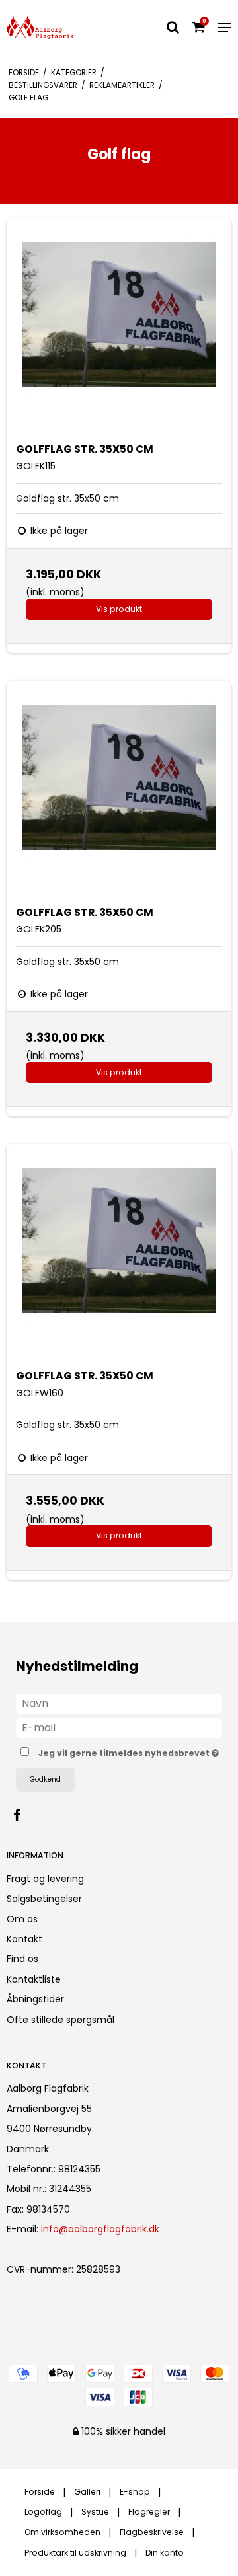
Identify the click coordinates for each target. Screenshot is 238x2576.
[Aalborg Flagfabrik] (40, 27)
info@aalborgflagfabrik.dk (100, 2229)
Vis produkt (119, 609)
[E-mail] (119, 1727)
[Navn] (119, 1703)
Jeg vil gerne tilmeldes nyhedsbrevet (125, 1751)
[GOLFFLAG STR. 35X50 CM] (119, 330)
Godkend (45, 1779)
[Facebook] (23, 1815)
